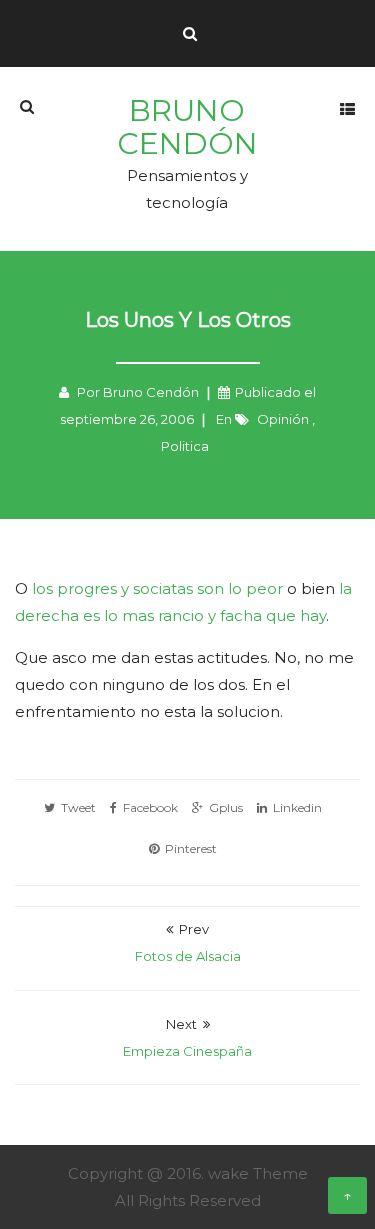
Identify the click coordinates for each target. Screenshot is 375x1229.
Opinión (283, 419)
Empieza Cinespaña (187, 1051)
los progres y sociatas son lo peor (157, 588)
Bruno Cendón (187, 126)
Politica (185, 446)
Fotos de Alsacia (188, 956)
